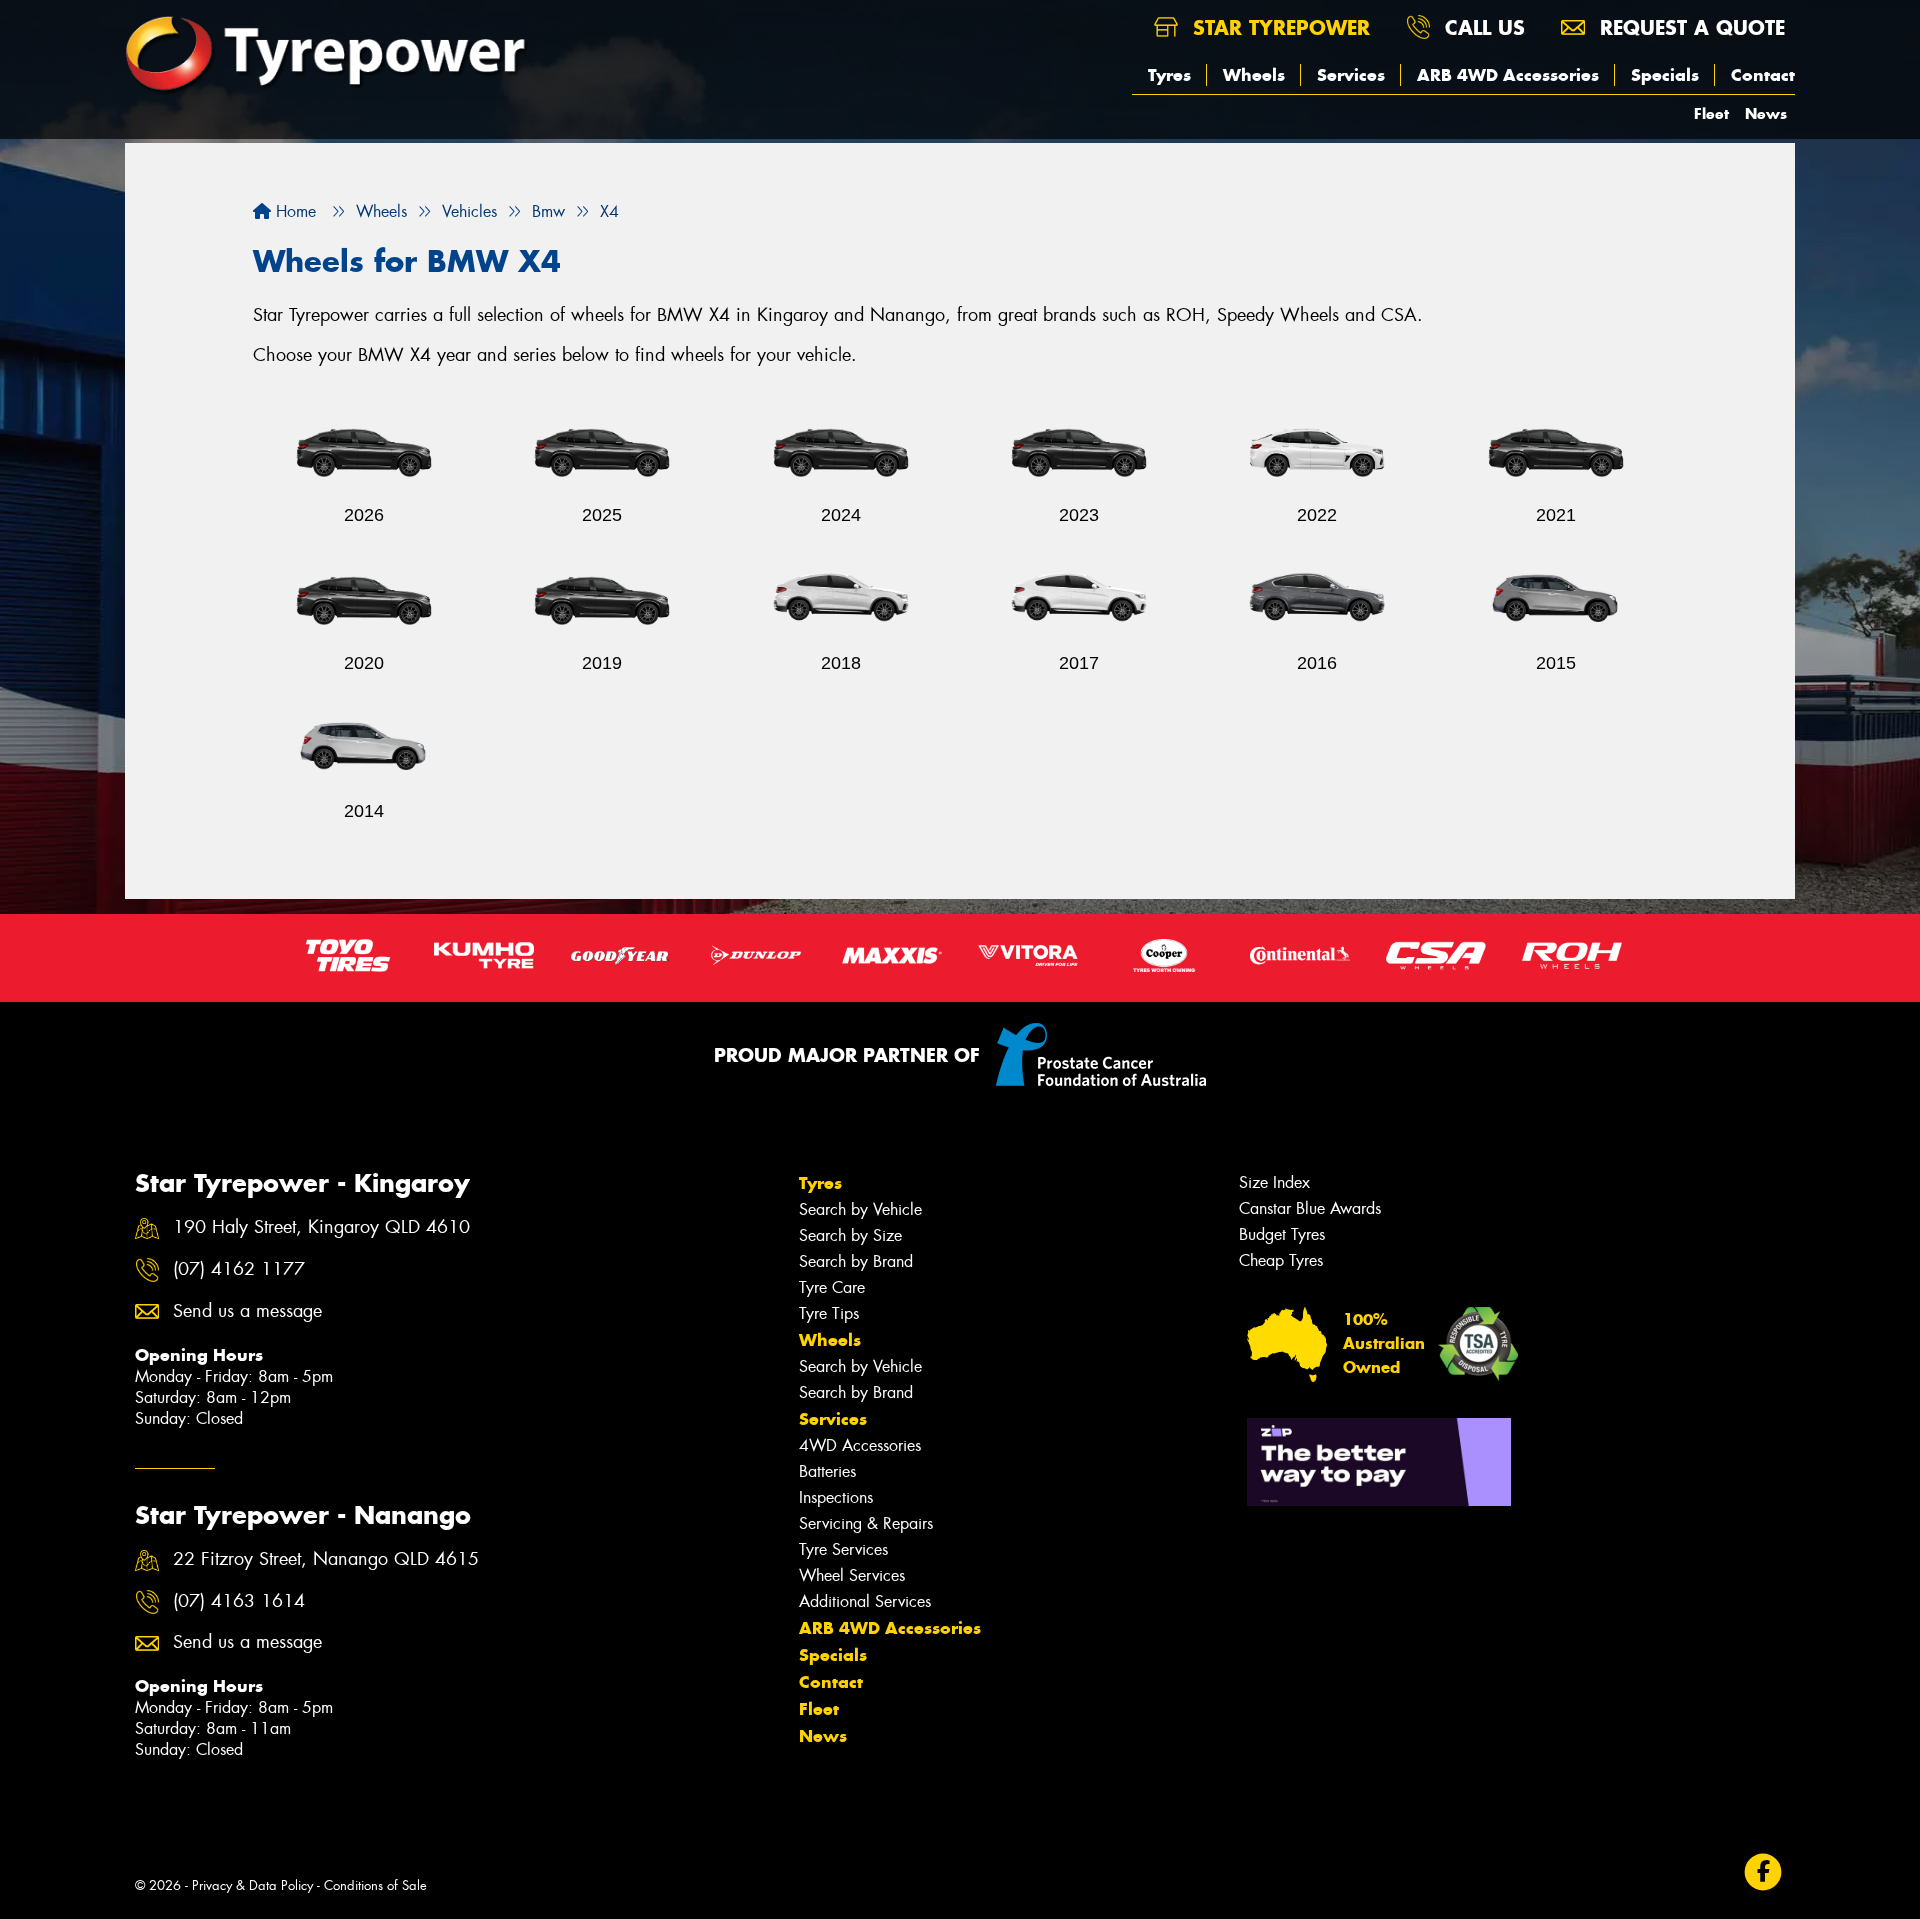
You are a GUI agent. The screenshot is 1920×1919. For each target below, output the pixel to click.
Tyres (1169, 75)
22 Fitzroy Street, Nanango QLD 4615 (326, 1559)
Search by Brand (856, 1261)
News (1766, 113)
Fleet (1711, 113)
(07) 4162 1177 (239, 1269)
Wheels (1254, 75)
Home (293, 211)
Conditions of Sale (375, 1885)
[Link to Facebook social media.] (1763, 1872)
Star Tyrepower (1278, 27)
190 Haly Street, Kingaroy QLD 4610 (321, 1227)
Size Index (1274, 1182)
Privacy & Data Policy (252, 1885)
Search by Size (850, 1235)
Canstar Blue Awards (1310, 1208)
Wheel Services (852, 1575)
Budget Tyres (1282, 1234)
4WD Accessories (860, 1445)
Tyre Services (843, 1549)
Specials (1665, 75)
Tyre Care (832, 1287)
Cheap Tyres (1281, 1260)
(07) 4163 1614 (239, 1601)
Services (1351, 75)
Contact (1763, 75)
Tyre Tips (829, 1313)
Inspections (836, 1497)
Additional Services (865, 1601)
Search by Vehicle (860, 1209)
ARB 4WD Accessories (1508, 75)
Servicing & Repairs (866, 1523)
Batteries (827, 1471)
